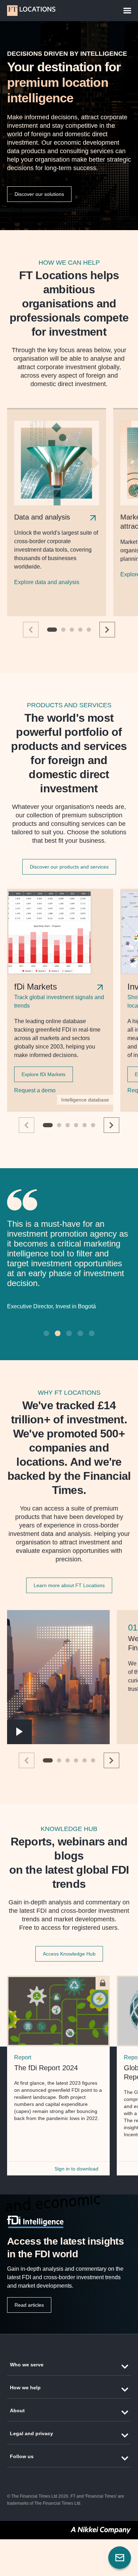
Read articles (29, 2304)
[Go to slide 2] (63, 630)
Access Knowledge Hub (69, 1952)
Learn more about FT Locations (69, 1584)
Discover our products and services (69, 867)
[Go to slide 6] (93, 1125)
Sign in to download (76, 2167)
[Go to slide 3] (72, 630)
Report (23, 2056)
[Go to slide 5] (89, 630)
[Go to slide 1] (52, 630)
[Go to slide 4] (80, 630)
